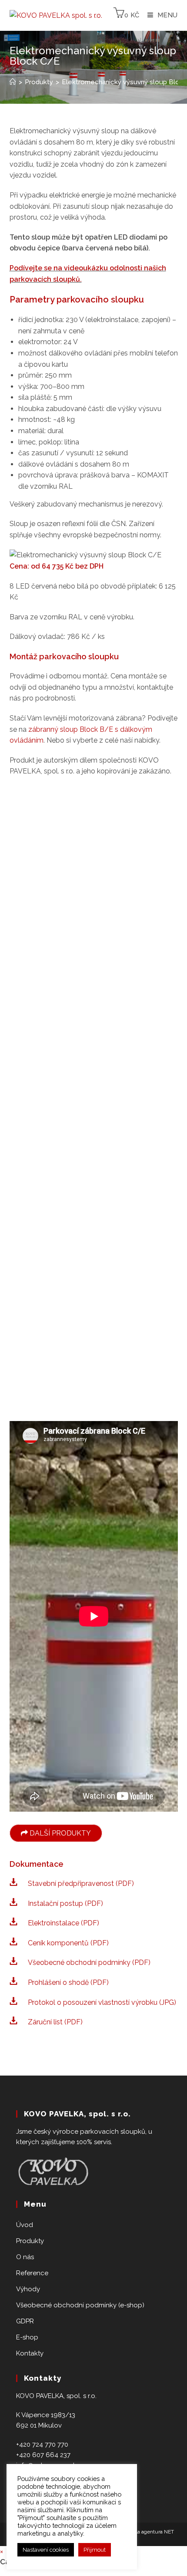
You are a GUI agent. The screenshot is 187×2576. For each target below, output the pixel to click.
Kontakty (30, 2353)
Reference (32, 2273)
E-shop (27, 2337)
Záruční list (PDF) (55, 2022)
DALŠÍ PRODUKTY (59, 1833)
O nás (25, 2257)
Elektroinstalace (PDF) (63, 1923)
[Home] (13, 82)
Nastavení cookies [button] (46, 2550)
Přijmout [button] (95, 2550)
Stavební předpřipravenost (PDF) (81, 1883)
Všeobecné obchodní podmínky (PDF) (89, 1962)
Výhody (28, 2289)
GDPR (25, 2321)
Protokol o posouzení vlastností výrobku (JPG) (102, 2002)
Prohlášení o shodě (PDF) (68, 1982)
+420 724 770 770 (42, 2444)
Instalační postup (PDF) (65, 1903)
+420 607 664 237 (43, 2455)
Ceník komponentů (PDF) (68, 1943)
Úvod (25, 2225)
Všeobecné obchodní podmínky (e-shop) (80, 2305)
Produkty (30, 2241)
